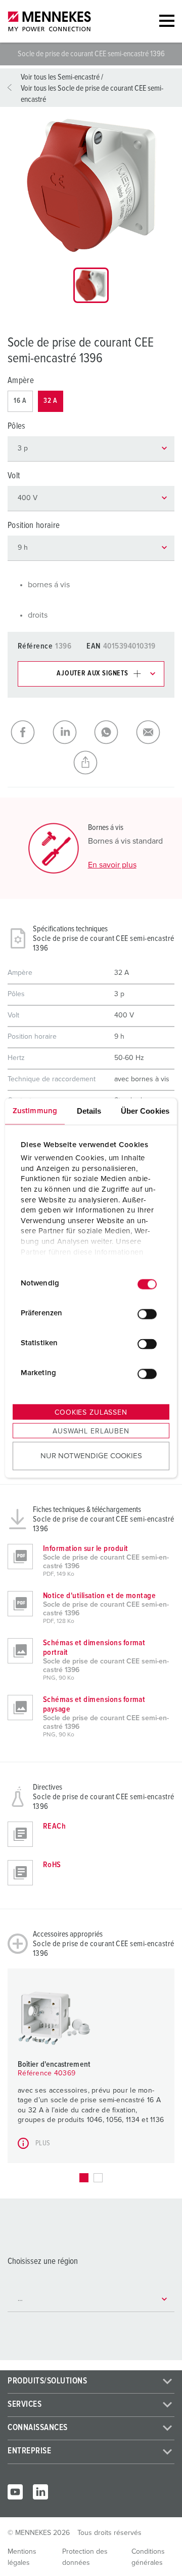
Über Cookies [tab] (145, 1110)
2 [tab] (98, 2178)
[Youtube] (15, 2492)
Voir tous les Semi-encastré (60, 77)
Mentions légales (22, 2557)
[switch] (147, 1314)
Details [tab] (89, 1110)
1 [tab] (84, 2178)
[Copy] (91, 763)
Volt (14, 476)
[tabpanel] (91, 185)
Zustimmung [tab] (35, 1110)
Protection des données (85, 2557)
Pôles (17, 426)
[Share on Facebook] (29, 732)
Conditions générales (148, 2557)
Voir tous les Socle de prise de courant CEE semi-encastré (92, 94)
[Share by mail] (154, 732)
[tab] (91, 285)
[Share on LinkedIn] (71, 732)
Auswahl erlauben (91, 1431)
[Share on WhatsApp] (112, 732)
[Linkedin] (40, 2492)
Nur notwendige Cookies (91, 1456)
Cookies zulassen (91, 1412)
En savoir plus (112, 865)
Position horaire (34, 526)
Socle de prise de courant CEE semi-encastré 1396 (92, 54)
